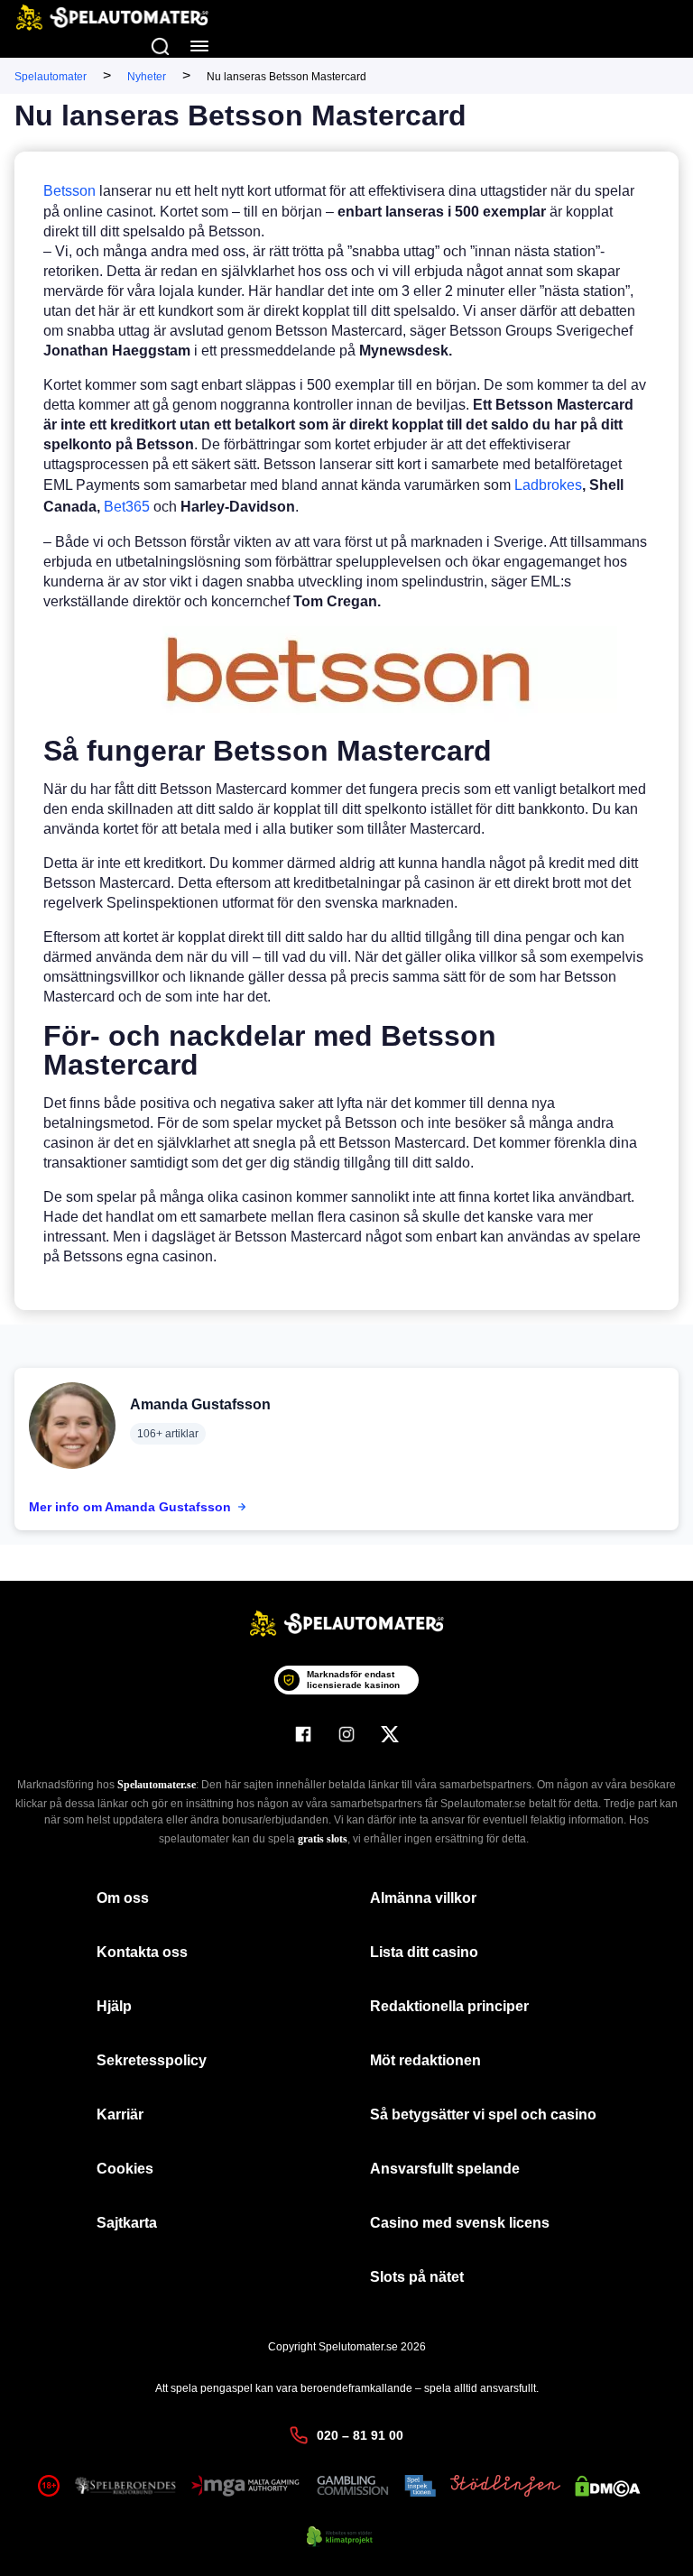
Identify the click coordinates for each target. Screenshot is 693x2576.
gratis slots (323, 1839)
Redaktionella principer (449, 2006)
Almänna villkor (423, 1898)
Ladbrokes (548, 485)
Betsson (69, 191)
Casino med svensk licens (460, 2223)
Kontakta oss (142, 1952)
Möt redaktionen (425, 2060)
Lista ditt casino (424, 1952)
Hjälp (114, 2006)
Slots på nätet (417, 2277)
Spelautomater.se (157, 1785)
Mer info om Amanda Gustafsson (130, 1507)
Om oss (123, 1898)
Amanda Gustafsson (200, 1404)
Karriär (120, 2114)
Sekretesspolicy (152, 2060)
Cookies (125, 2169)
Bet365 (127, 507)
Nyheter (147, 77)
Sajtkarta (127, 2223)
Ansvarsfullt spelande (445, 2169)
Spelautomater (51, 77)
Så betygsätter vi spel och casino (483, 2114)
